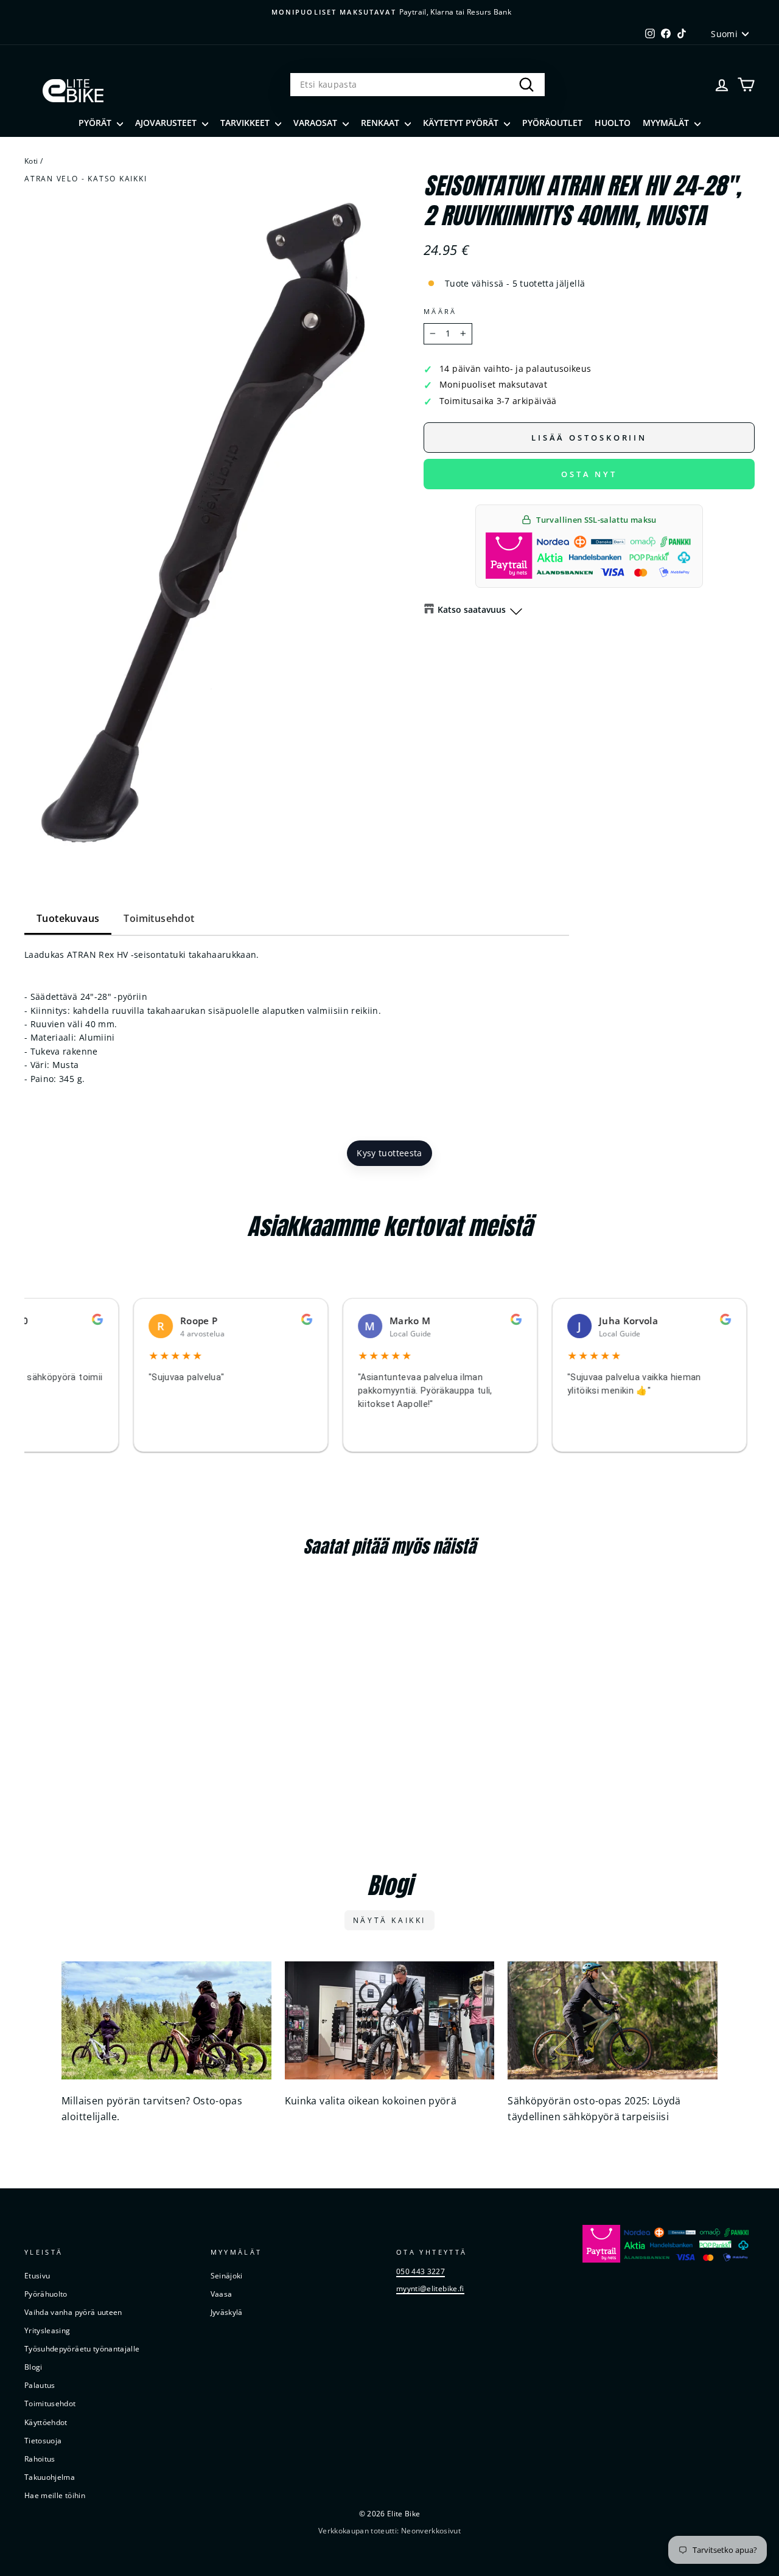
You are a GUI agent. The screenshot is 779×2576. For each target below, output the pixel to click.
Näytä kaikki (389, 1920)
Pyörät (96, 123)
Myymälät (667, 123)
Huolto (613, 123)
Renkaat (381, 123)
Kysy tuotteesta (389, 1153)
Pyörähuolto (46, 2294)
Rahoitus (40, 2459)
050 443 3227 (421, 2271)
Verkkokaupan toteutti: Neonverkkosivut (389, 2531)
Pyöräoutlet (552, 123)
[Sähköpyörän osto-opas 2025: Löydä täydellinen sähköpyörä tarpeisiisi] (613, 2020)
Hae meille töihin (55, 2495)
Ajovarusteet (167, 123)
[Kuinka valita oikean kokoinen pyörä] (390, 2020)
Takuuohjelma (50, 2477)
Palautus (40, 2385)
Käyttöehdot (46, 2422)
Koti (31, 161)
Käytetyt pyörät (462, 123)
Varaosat (316, 123)
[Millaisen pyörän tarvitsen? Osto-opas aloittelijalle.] (166, 2020)
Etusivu (37, 2275)
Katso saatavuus (472, 609)
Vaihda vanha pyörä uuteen (73, 2312)
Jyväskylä (227, 2312)
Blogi (33, 2367)
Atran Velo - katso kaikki (86, 178)
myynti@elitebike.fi (430, 2288)
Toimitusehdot (159, 918)
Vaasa (222, 2294)
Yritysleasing (47, 2330)
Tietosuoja (43, 2440)
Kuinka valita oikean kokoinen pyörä (371, 2101)
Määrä (440, 311)
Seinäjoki (227, 2275)
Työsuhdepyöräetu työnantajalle (82, 2348)
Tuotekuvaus (68, 918)
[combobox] (417, 85)
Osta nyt (589, 474)
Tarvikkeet (246, 123)
